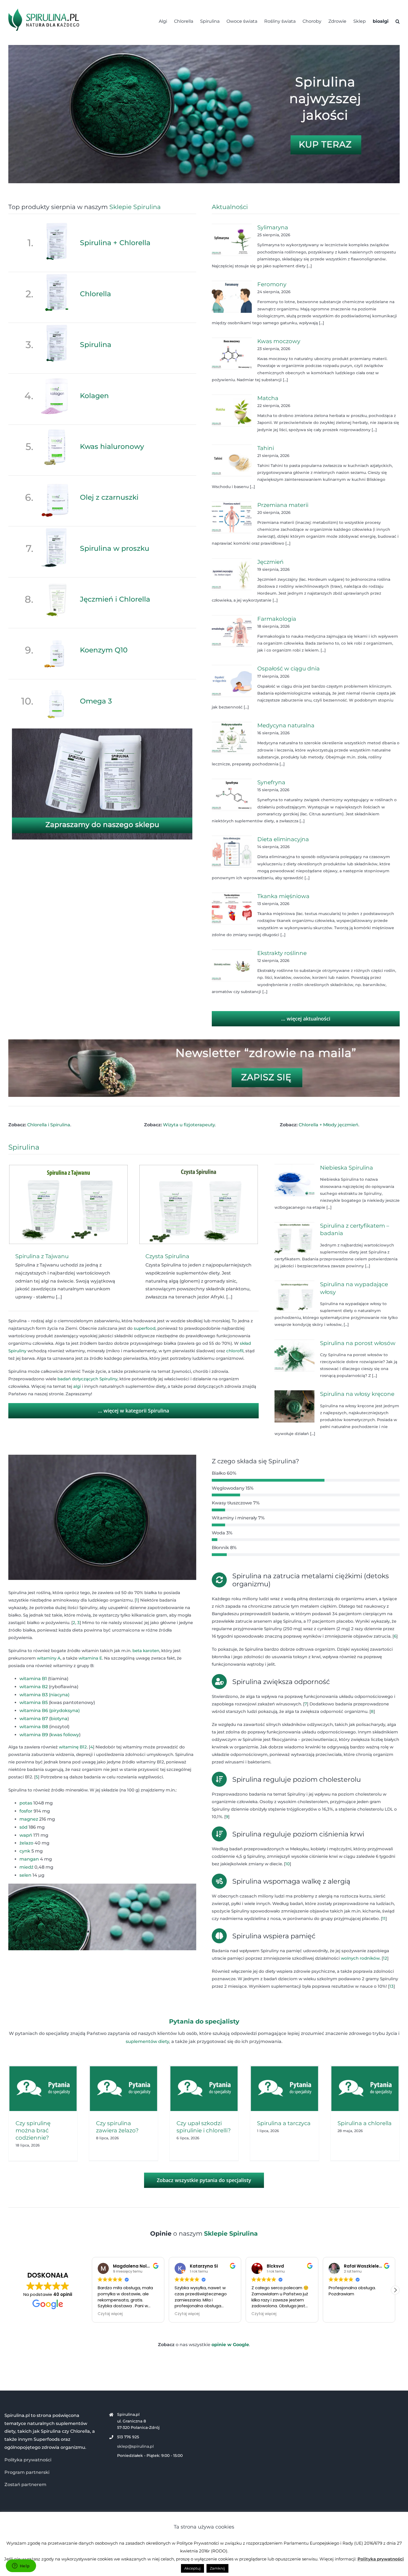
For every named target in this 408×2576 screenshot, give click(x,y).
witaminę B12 (73, 1747)
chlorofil (235, 1351)
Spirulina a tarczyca (284, 2123)
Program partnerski (27, 2472)
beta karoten (146, 1651)
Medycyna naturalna (286, 725)
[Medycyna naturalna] (232, 738)
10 (288, 1864)
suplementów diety (147, 2041)
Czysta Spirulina (167, 1256)
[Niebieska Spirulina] (294, 1180)
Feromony (272, 284)
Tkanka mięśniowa (283, 896)
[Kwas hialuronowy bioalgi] (57, 428)
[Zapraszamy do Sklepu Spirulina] (102, 731)
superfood (145, 1328)
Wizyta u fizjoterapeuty (189, 1125)
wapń (26, 1835)
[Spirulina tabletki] (57, 326)
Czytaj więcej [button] (110, 2314)
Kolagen (94, 396)
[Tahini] (232, 461)
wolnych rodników (360, 1958)
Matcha (268, 398)
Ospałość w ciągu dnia (289, 668)
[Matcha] (232, 411)
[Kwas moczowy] (232, 354)
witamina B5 (34, 1702)
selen (25, 1875)
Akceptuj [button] (192, 2568)
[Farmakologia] (232, 631)
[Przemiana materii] (232, 517)
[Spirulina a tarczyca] (284, 2089)
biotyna (59, 1719)
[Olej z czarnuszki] (57, 479)
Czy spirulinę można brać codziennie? (33, 2130)
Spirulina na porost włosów (358, 1343)
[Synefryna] (232, 795)
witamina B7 (34, 1719)
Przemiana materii (283, 505)
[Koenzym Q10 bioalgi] (57, 632)
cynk (25, 1851)
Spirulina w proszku (115, 548)
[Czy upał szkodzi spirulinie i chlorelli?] (204, 2089)
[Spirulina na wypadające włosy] (294, 1297)
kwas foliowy (65, 1735)
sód (23, 1827)
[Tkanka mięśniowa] (232, 909)
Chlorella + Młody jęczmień (328, 1125)
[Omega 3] (57, 683)
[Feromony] (232, 297)
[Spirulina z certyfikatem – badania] (294, 1238)
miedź (26, 1867)
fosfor (26, 1811)
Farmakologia (277, 619)
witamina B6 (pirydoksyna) (50, 1711)
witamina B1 (33, 1679)
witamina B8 (34, 1727)
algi (77, 1386)
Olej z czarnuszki (109, 497)
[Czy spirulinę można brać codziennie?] (43, 2089)
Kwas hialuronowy (112, 446)
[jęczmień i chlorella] (57, 581)
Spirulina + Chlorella (115, 243)
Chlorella (95, 294)
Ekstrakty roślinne (282, 953)
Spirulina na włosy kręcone (357, 1394)
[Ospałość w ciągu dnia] (232, 681)
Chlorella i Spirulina (49, 1125)
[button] (398, 21)
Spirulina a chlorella (365, 2123)
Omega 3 (96, 701)
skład (245, 1343)
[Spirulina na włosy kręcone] (294, 1406)
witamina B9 (34, 1735)
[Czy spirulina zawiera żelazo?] (124, 2089)
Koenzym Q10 (104, 650)
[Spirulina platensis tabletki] (204, 47)
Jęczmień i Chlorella (115, 599)
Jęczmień (270, 562)
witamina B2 (34, 1687)
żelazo (26, 1843)
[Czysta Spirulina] (199, 1204)
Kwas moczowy (279, 341)
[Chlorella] (57, 276)
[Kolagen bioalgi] (57, 377)
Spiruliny (17, 1351)
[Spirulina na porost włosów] (294, 1356)
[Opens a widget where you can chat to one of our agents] (21, 2566)
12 (385, 1958)
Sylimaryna (273, 227)
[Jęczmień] (232, 574)
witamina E (90, 1658)
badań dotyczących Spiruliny (87, 1379)
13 (391, 1986)
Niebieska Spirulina (347, 1168)
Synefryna (271, 782)
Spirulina (96, 345)
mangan (29, 1859)
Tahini (266, 448)
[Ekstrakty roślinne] (232, 966)
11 (384, 1918)
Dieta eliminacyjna (283, 839)
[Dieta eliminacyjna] (232, 852)
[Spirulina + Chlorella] (57, 224)
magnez (29, 1819)
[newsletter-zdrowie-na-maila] (204, 1041)
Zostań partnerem (25, 2485)
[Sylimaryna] (232, 240)
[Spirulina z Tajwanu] (68, 1204)
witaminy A (49, 1658)
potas (26, 1803)
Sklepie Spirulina (135, 207)
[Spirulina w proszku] (57, 530)
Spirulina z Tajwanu (42, 1256)
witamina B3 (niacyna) (44, 1695)
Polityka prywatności (28, 2460)
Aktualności (230, 207)
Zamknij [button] (217, 2568)
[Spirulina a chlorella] (365, 2089)
